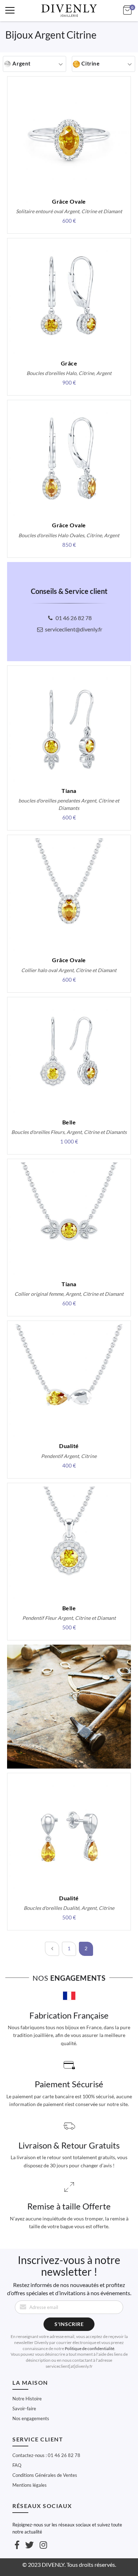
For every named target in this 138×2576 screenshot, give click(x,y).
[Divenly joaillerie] (69, 11)
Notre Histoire (27, 2399)
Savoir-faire (24, 2408)
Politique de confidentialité (90, 2348)
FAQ (17, 2465)
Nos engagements (31, 2418)
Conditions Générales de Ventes (45, 2475)
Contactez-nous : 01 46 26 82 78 (46, 2455)
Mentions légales (30, 2485)
